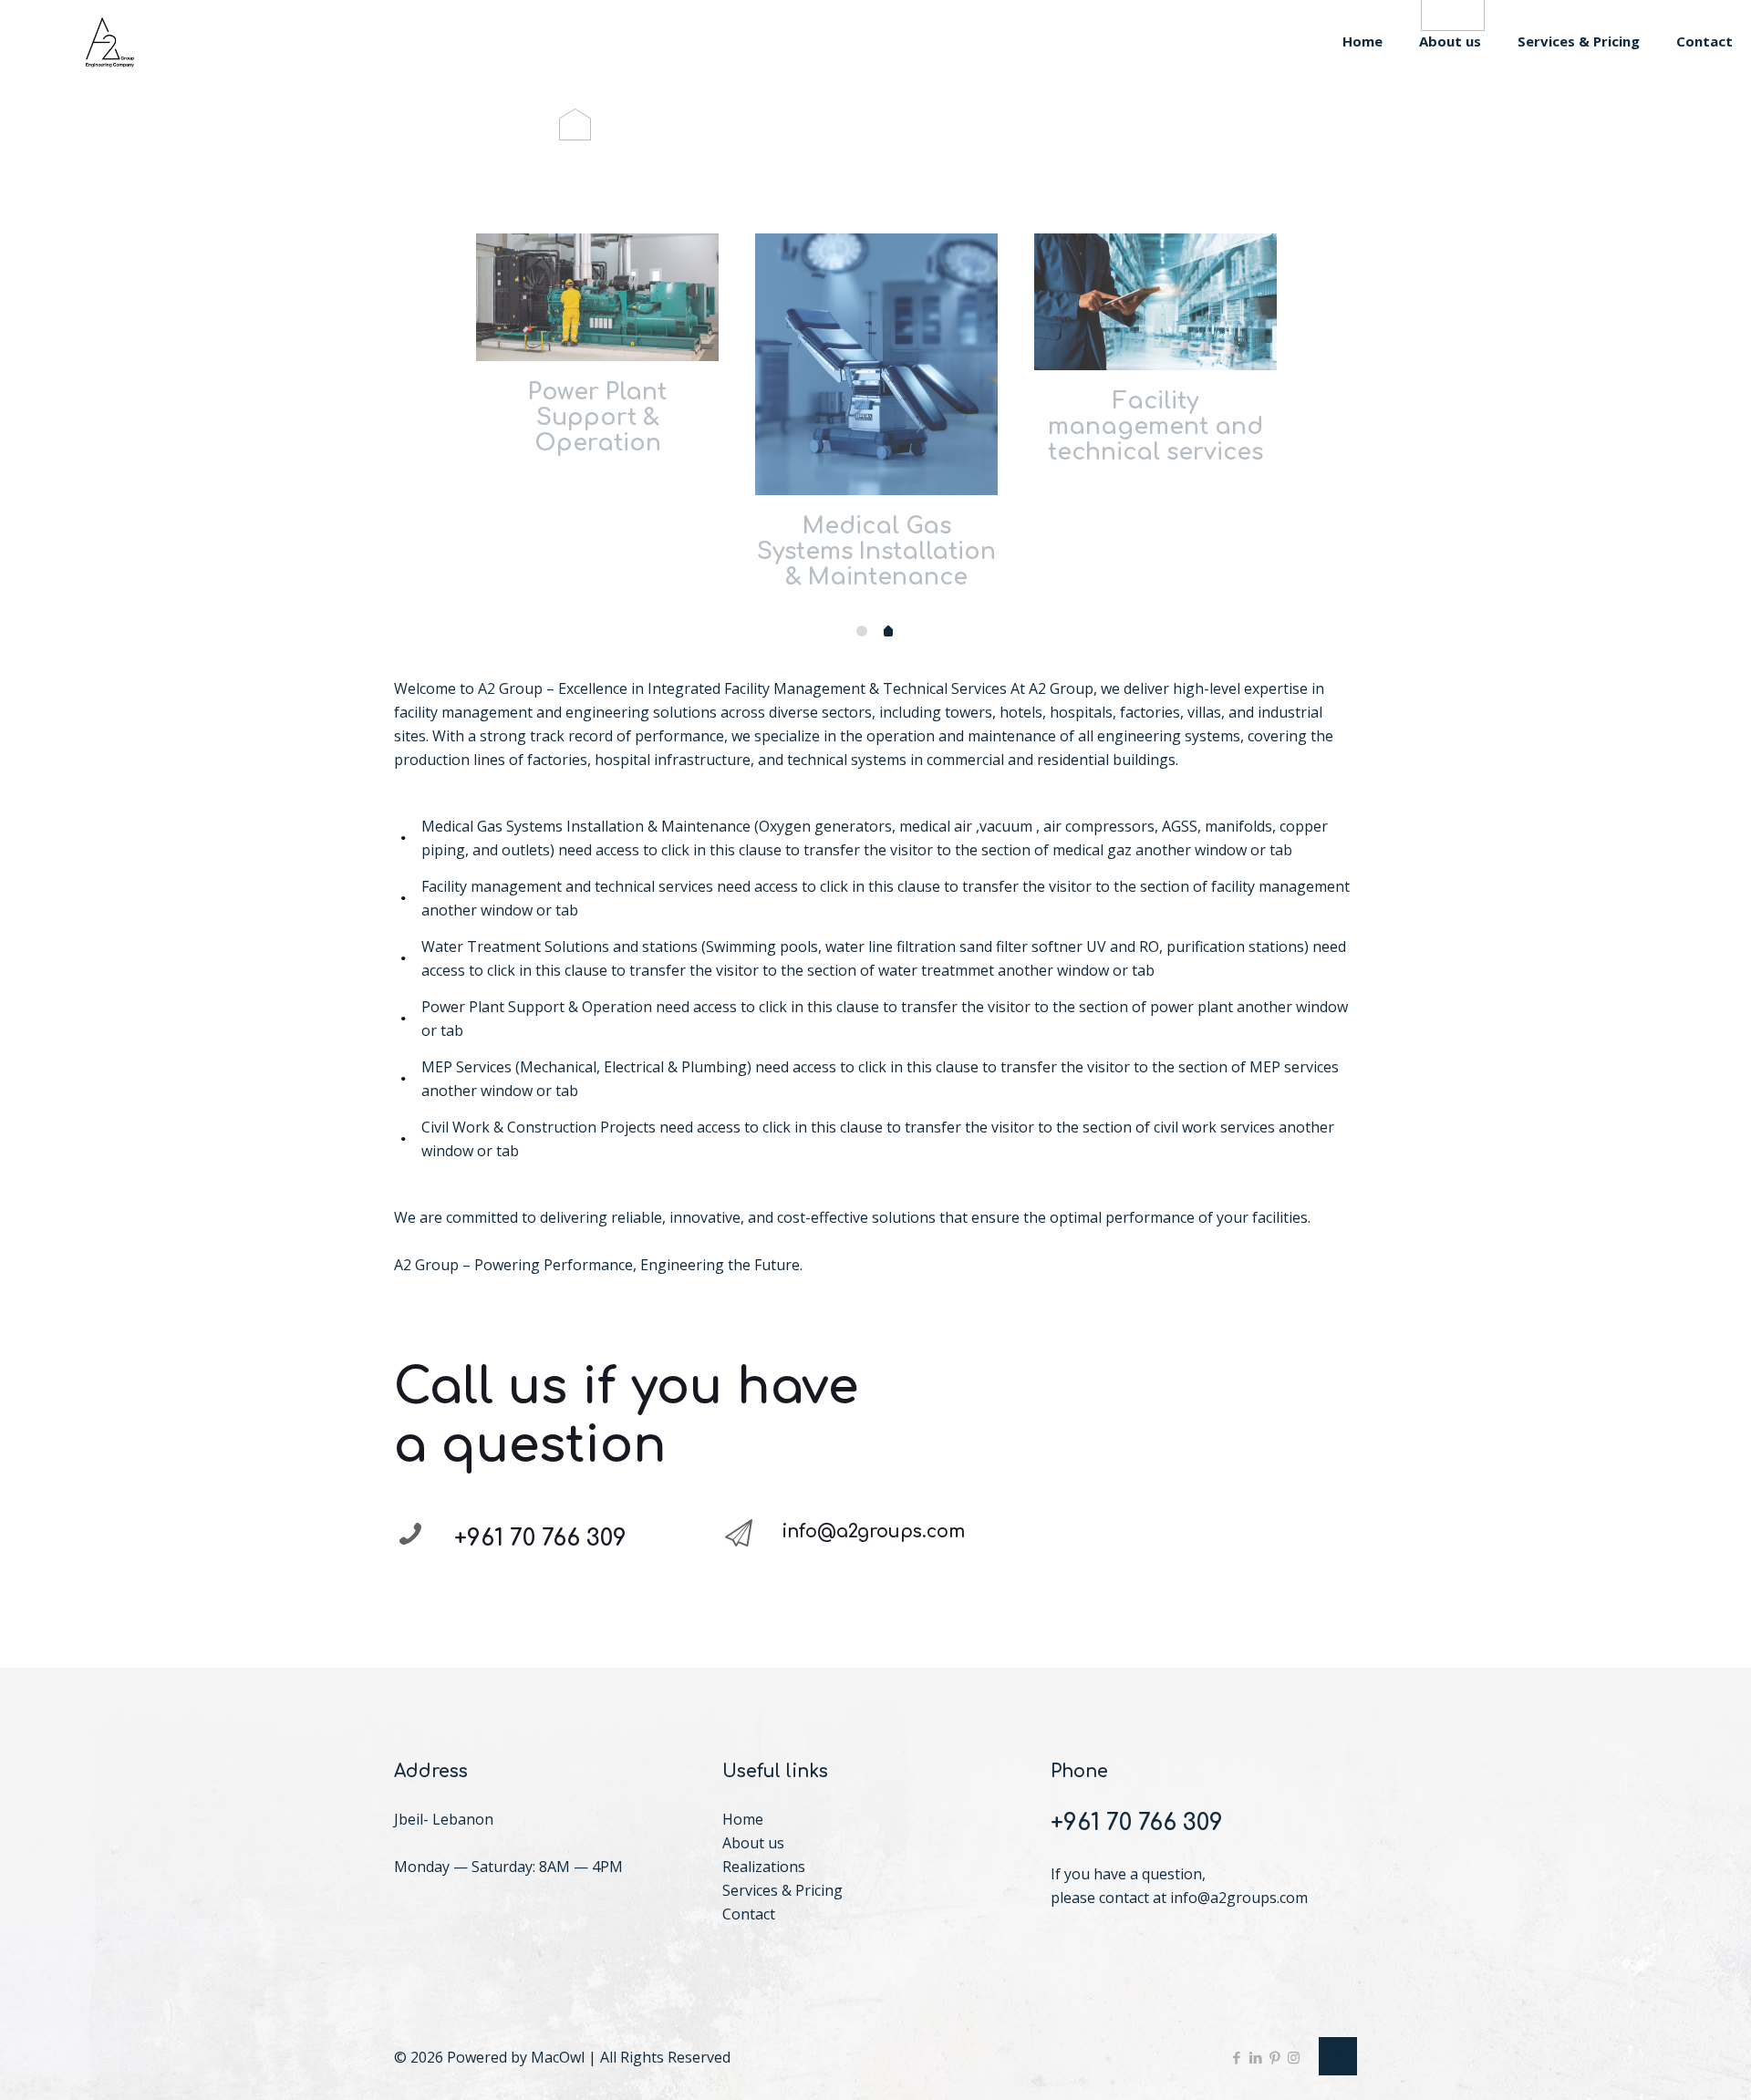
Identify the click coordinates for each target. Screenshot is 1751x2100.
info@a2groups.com (1239, 1898)
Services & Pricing (782, 1890)
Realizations (764, 1867)
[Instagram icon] (1294, 2057)
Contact (749, 1914)
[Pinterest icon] (1274, 2057)
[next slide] (1319, 389)
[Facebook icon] (1236, 2057)
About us (753, 1843)
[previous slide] (432, 389)
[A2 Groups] (114, 41)
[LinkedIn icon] (1255, 2057)
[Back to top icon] (1338, 2056)
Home (743, 1819)
